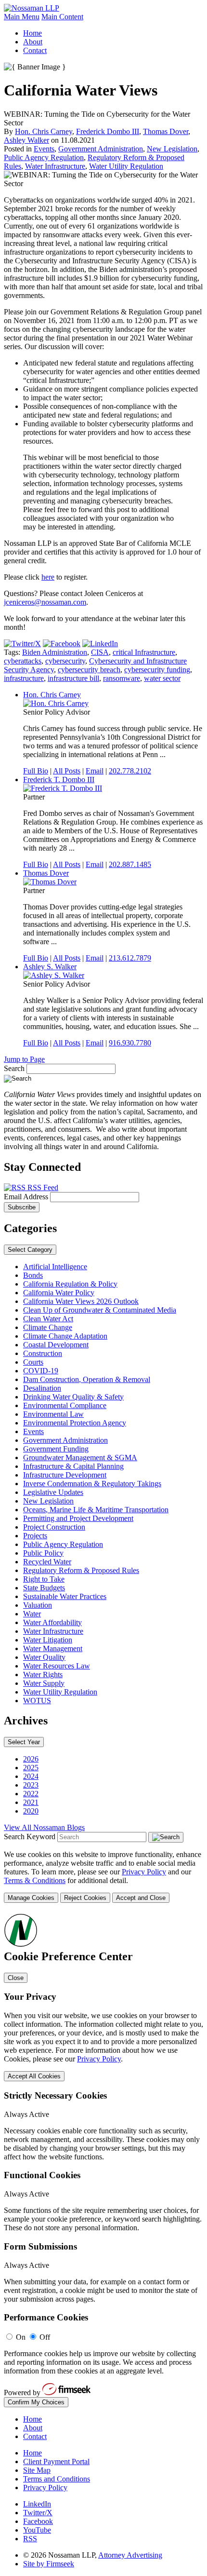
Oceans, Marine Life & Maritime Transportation (96, 1510)
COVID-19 (41, 1371)
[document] (103, 2160)
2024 (31, 1776)
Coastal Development (56, 1345)
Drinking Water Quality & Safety (73, 1397)
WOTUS (37, 1701)
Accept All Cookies (34, 2076)
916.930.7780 (130, 1043)
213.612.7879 (130, 958)
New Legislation (172, 149)
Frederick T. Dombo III (59, 780)
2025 (31, 1768)
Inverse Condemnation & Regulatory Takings (92, 1484)
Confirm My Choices (36, 2402)
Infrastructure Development (65, 1475)
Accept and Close (141, 1898)
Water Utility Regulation (126, 166)
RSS (30, 2539)
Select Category (30, 1250)
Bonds (33, 1275)
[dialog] (103, 1877)
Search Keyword (30, 1837)
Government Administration (101, 149)
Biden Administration (55, 652)
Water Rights (43, 1674)
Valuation (38, 1605)
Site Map (37, 2470)
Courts (33, 1362)
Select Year (24, 1742)
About (33, 42)
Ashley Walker (26, 140)
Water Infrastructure (55, 166)
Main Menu (22, 17)
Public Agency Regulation (44, 157)
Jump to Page (24, 1059)
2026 (31, 1759)
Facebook (38, 2521)
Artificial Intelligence (55, 1267)
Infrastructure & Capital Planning (73, 1466)
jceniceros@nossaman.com (45, 602)
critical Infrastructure (144, 652)
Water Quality (44, 1657)
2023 (31, 1785)
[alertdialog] (103, 2160)
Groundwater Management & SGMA (80, 1457)
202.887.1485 (130, 864)
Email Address (27, 1197)
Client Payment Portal (56, 2461)
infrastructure (24, 678)
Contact (35, 50)
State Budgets (44, 1588)
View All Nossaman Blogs (44, 1827)
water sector (162, 678)
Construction (43, 1353)
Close (16, 1978)
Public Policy (43, 1553)
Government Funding (56, 1449)
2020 (31, 1811)
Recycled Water (47, 1562)
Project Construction (54, 1527)
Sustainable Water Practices (65, 1596)
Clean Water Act (48, 1319)
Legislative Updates (53, 1492)
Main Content (62, 17)
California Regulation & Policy (70, 1284)
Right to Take (44, 1579)
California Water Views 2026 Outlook (81, 1301)
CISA (100, 652)
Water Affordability (52, 1622)
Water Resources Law (57, 1666)
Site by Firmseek (49, 2564)
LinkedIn (37, 2504)
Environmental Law (53, 1414)
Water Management (53, 1648)
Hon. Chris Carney (44, 131)
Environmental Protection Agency (75, 1423)
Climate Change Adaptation (65, 1336)
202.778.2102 (130, 771)
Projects (35, 1536)
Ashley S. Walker (50, 967)
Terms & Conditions (35, 1880)
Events (44, 149)
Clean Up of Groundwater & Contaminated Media (100, 1310)
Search (14, 1068)
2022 (31, 1794)
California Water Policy (59, 1293)
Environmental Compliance (65, 1405)
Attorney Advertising (130, 2555)
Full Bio (36, 771)
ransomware (122, 678)
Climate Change (48, 1327)
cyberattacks (23, 661)
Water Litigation (48, 1640)
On (21, 2337)
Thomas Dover (166, 131)
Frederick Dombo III (108, 131)
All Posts (67, 771)
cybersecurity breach (89, 670)
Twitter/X (38, 2513)
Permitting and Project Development (78, 1518)
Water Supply (44, 1683)
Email (95, 771)
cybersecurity (65, 661)
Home (32, 33)
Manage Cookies (31, 1898)
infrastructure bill (73, 678)
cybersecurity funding (157, 670)
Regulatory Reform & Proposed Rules (81, 1570)
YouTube (37, 2530)
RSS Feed (42, 1187)
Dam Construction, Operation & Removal (87, 1379)
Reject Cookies (85, 1898)
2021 (31, 1802)
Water (32, 1614)
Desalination (42, 1388)
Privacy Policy (144, 1872)
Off (45, 2337)
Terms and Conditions (57, 2479)
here (48, 577)
